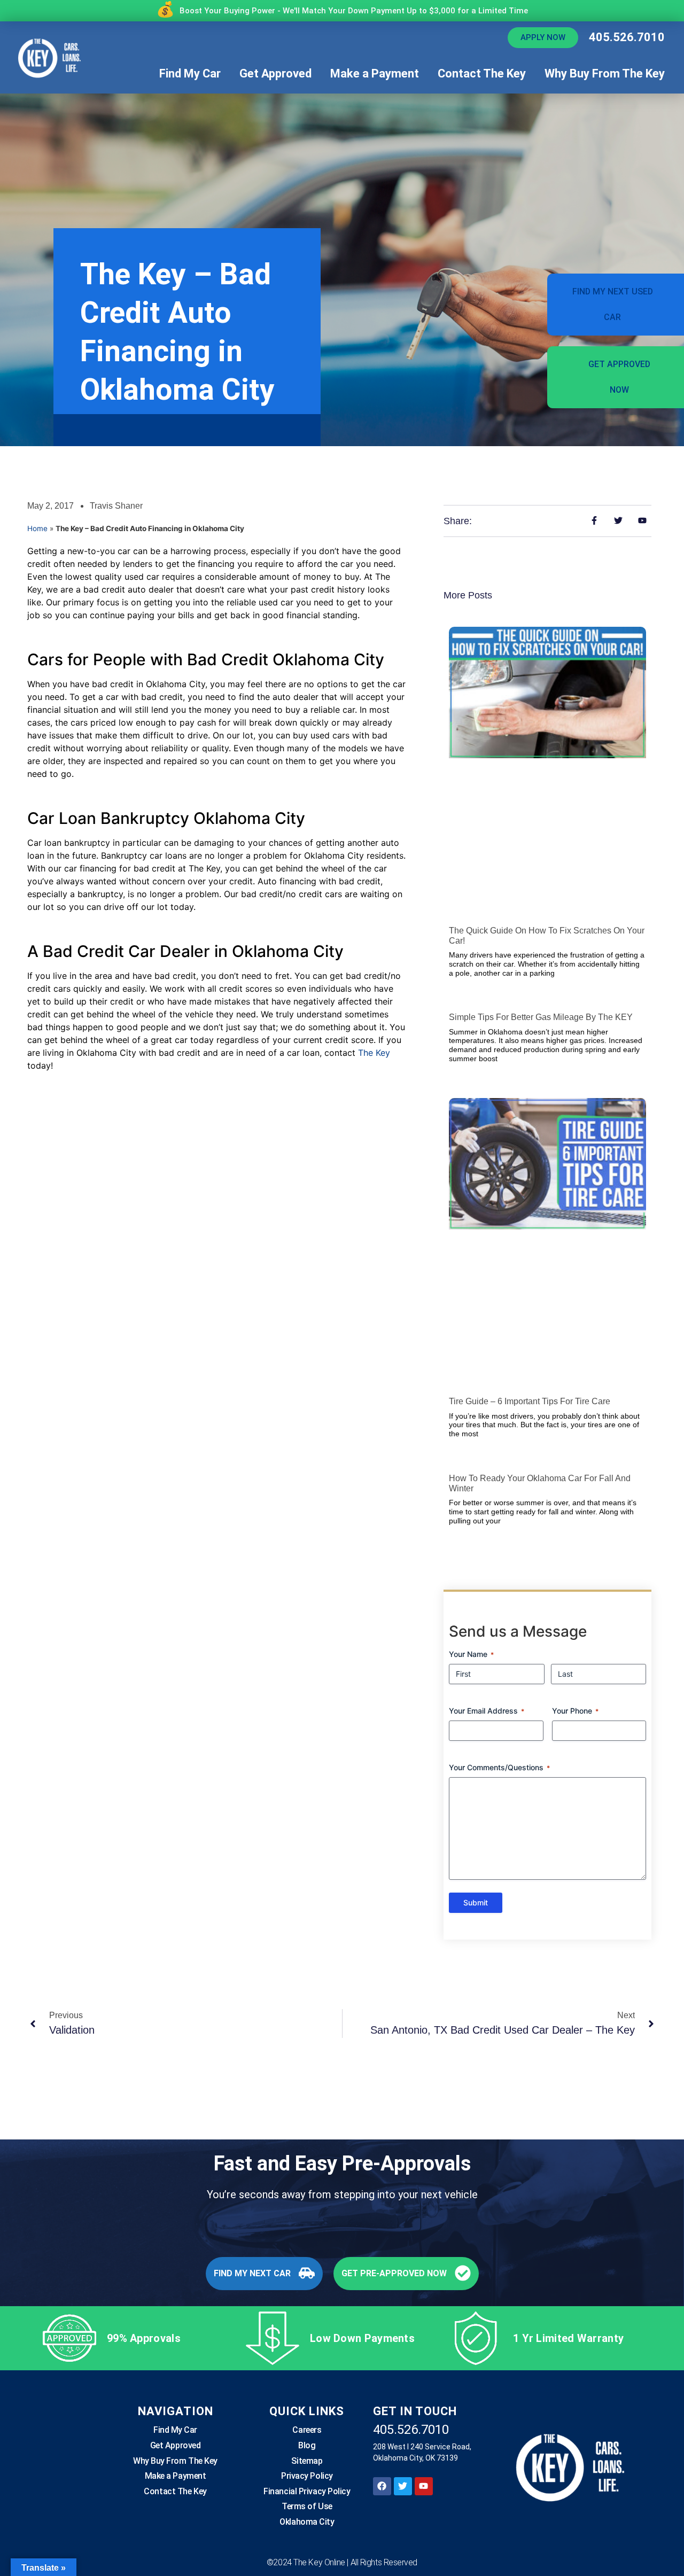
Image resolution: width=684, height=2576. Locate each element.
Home (37, 528)
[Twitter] (403, 2486)
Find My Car (190, 73)
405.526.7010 (627, 37)
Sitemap (307, 2461)
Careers (307, 2430)
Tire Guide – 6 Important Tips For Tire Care (530, 1401)
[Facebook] (382, 2486)
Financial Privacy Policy (307, 2491)
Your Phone (575, 1711)
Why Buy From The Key (605, 73)
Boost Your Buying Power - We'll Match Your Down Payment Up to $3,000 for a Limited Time (354, 11)
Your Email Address (487, 1711)
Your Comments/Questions (499, 1767)
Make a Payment (375, 73)
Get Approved (275, 73)
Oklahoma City (307, 2522)
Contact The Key (482, 73)
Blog (307, 2445)
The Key (374, 1053)
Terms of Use (307, 2507)
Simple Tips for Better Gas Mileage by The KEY (541, 1017)
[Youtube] (424, 2486)
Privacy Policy (307, 2476)
